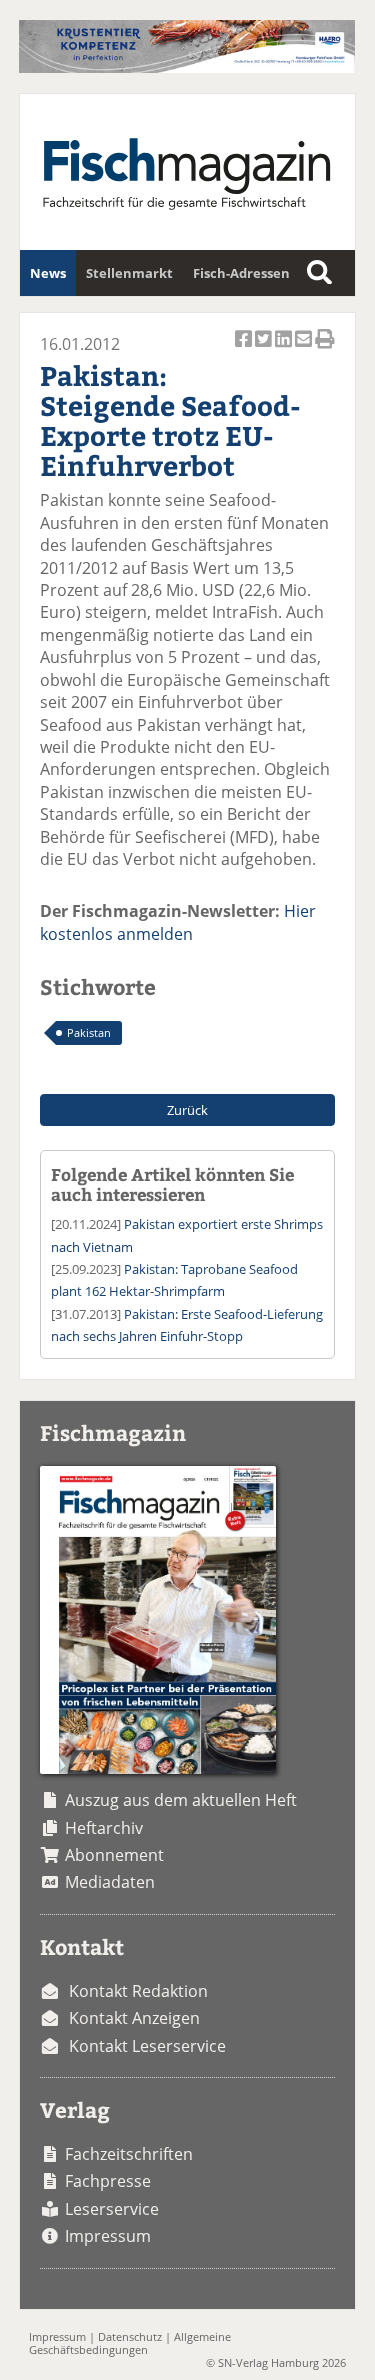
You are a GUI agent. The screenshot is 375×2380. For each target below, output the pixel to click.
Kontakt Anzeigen (134, 2018)
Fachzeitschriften (129, 2154)
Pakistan (89, 1032)
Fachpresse (108, 2181)
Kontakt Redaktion (138, 1991)
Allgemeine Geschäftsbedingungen (130, 2343)
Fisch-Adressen (241, 273)
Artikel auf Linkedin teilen (285, 350)
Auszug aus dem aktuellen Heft (181, 1800)
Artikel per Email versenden (305, 350)
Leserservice (112, 2209)
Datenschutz (130, 2336)
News (48, 273)
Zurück (187, 1110)
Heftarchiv (104, 1828)
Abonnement (114, 1855)
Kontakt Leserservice (147, 2046)
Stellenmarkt (129, 273)
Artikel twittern (265, 350)
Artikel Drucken (325, 350)
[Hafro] (186, 67)
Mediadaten (110, 1882)
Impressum (108, 2236)
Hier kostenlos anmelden (178, 922)
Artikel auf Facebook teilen (245, 350)
